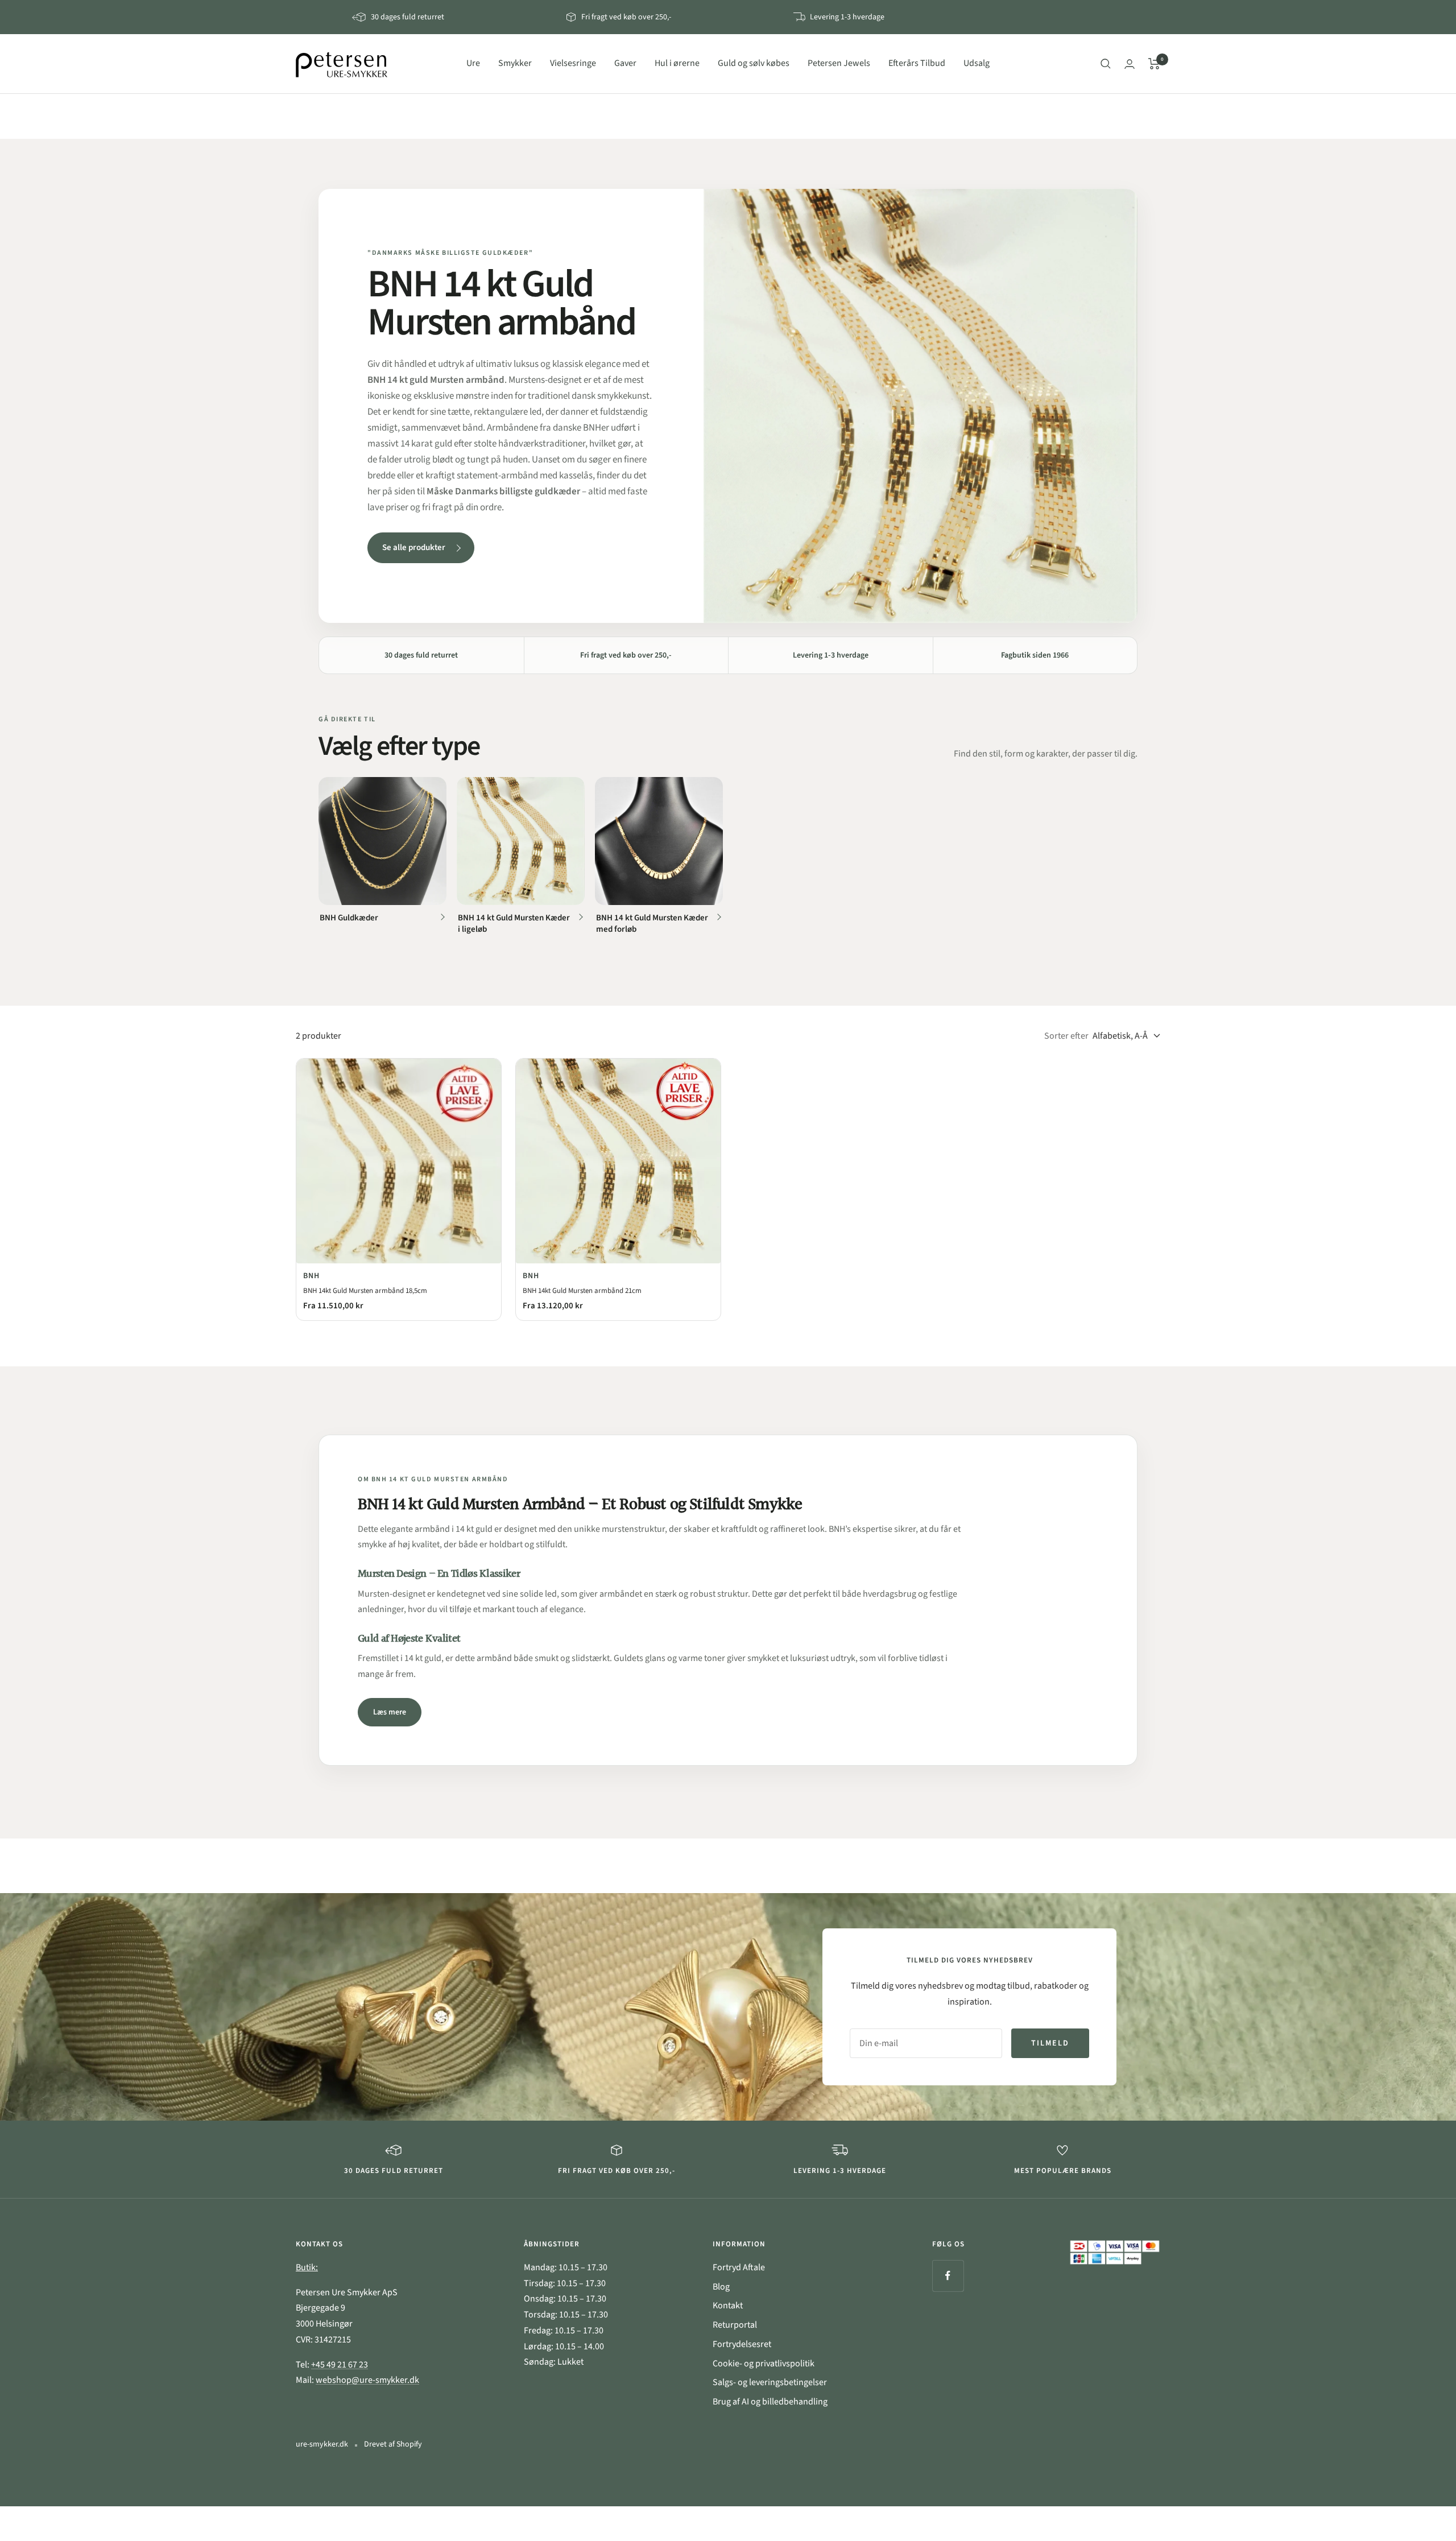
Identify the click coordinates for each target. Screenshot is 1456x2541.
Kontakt (728, 2306)
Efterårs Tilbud (917, 63)
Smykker (515, 63)
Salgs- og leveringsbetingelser (770, 2382)
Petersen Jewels (839, 63)
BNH (311, 1276)
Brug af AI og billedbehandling (770, 2402)
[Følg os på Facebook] (948, 2276)
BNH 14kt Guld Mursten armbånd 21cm (582, 1291)
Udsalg (977, 63)
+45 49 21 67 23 (340, 2365)
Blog (721, 2287)
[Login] (1130, 64)
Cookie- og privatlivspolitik (764, 2364)
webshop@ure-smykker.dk (367, 2380)
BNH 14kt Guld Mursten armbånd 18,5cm (365, 1291)
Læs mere (390, 1712)
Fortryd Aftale (739, 2267)
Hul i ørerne (677, 63)
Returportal (735, 2325)
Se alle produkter (414, 548)
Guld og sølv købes (754, 63)
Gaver (625, 63)
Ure (473, 63)
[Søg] (1106, 64)
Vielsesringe (573, 63)
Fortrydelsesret (742, 2344)
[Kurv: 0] (1154, 64)
